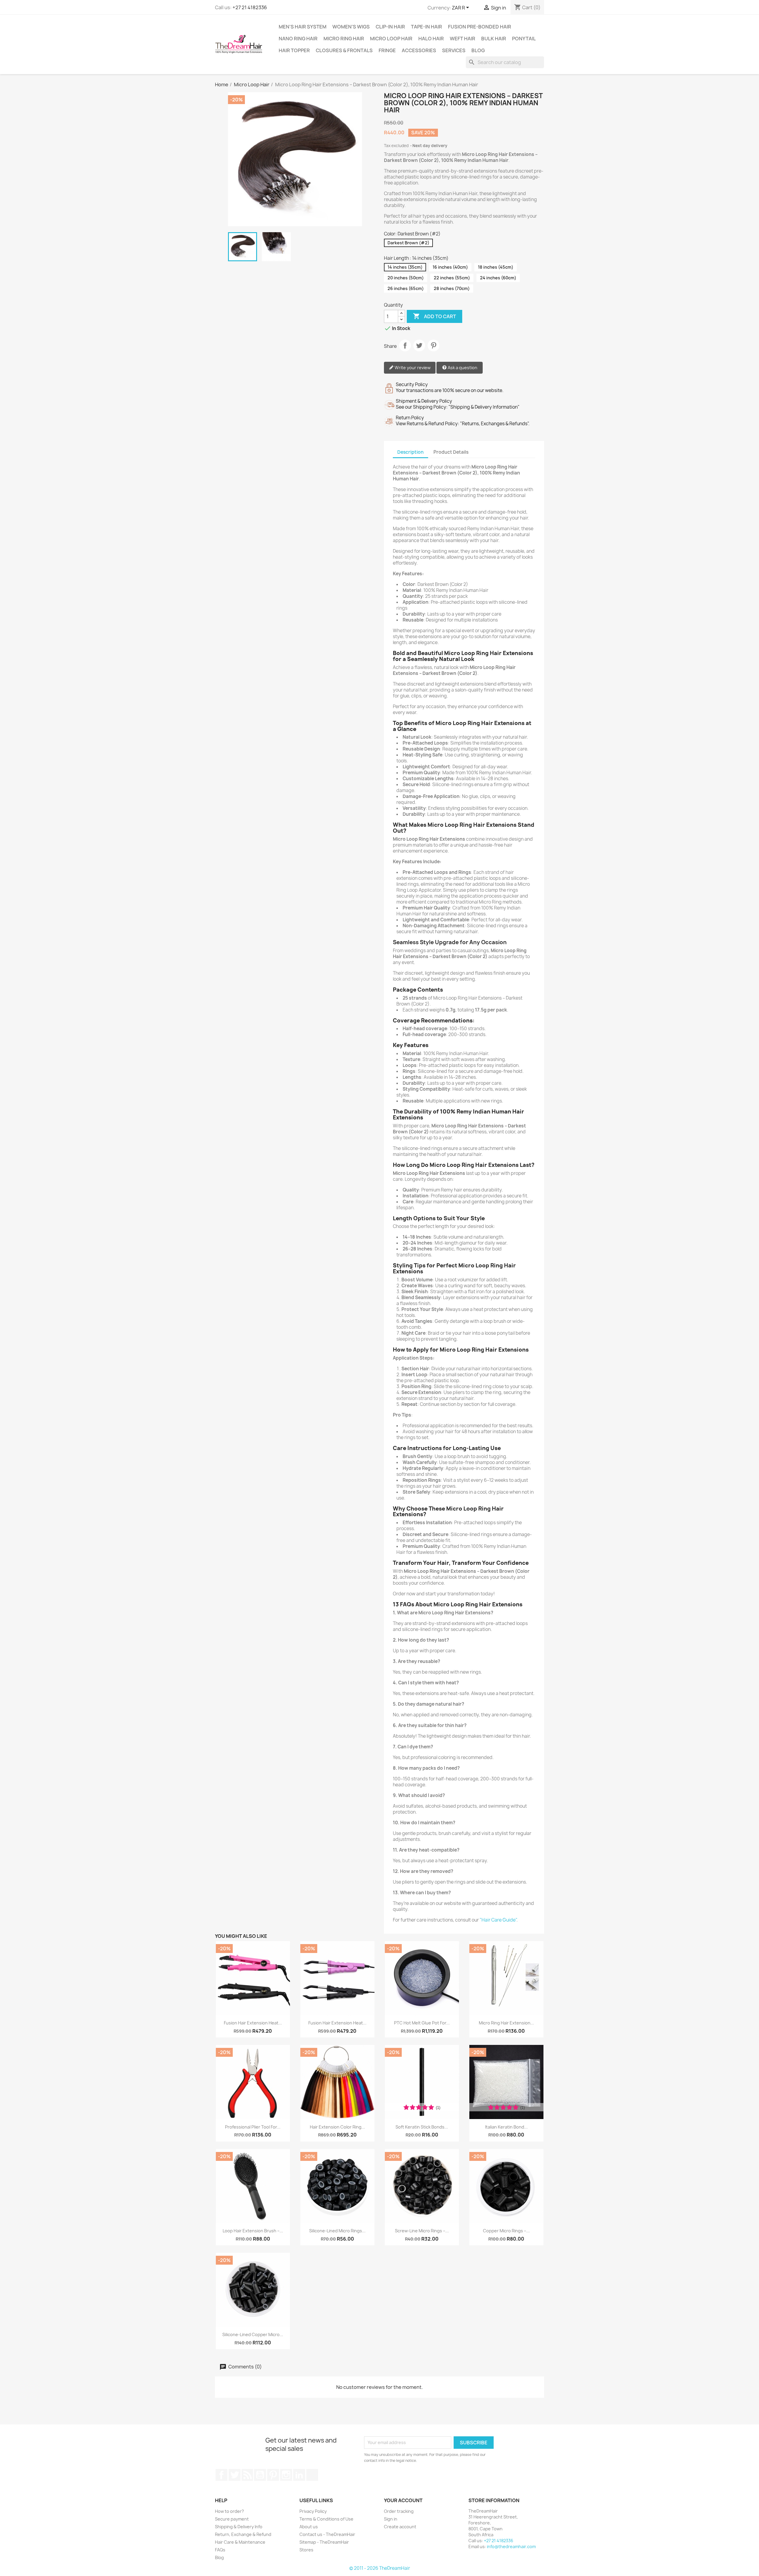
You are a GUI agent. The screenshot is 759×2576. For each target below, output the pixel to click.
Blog (478, 50)
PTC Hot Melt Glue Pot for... (422, 2023)
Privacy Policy (313, 2511)
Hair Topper (294, 50)
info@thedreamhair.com (511, 2546)
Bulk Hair (494, 39)
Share (405, 345)
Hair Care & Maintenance (240, 2542)
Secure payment (232, 2519)
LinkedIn (299, 2475)
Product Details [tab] (451, 452)
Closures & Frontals (344, 50)
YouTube (260, 2475)
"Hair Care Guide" (498, 1920)
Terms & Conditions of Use (326, 2519)
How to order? (229, 2511)
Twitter (235, 2475)
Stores (306, 2550)
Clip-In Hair (390, 27)
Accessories (419, 50)
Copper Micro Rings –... (506, 2231)
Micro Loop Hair (391, 39)
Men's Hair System (303, 27)
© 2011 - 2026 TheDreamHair (380, 2568)
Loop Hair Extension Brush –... (253, 2231)
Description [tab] (410, 452)
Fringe (387, 50)
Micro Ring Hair (344, 39)
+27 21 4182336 (250, 7)
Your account (403, 2500)
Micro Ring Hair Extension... (506, 2023)
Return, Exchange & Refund (243, 2534)
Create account (400, 2527)
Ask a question (462, 368)
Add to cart (434, 316)
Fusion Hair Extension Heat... (253, 2023)
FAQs (220, 2550)
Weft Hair (463, 39)
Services (454, 50)
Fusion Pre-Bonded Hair (480, 27)
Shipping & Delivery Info (239, 2527)
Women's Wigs (351, 27)
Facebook (221, 2475)
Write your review (412, 368)
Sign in (391, 2519)
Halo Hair (431, 39)
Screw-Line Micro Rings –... (422, 2231)
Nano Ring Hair (298, 39)
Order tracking (399, 2511)
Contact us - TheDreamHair (327, 2534)
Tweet (419, 345)
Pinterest (433, 345)
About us (309, 2527)
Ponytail (524, 39)
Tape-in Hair (426, 27)
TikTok (312, 2475)
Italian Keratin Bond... (506, 2127)
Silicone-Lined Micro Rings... (337, 2231)
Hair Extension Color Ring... (337, 2127)
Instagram (286, 2475)
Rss (247, 2475)
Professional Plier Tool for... (253, 2127)
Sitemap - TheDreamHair (324, 2542)
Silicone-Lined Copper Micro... (253, 2334)
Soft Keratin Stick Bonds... (422, 2127)
